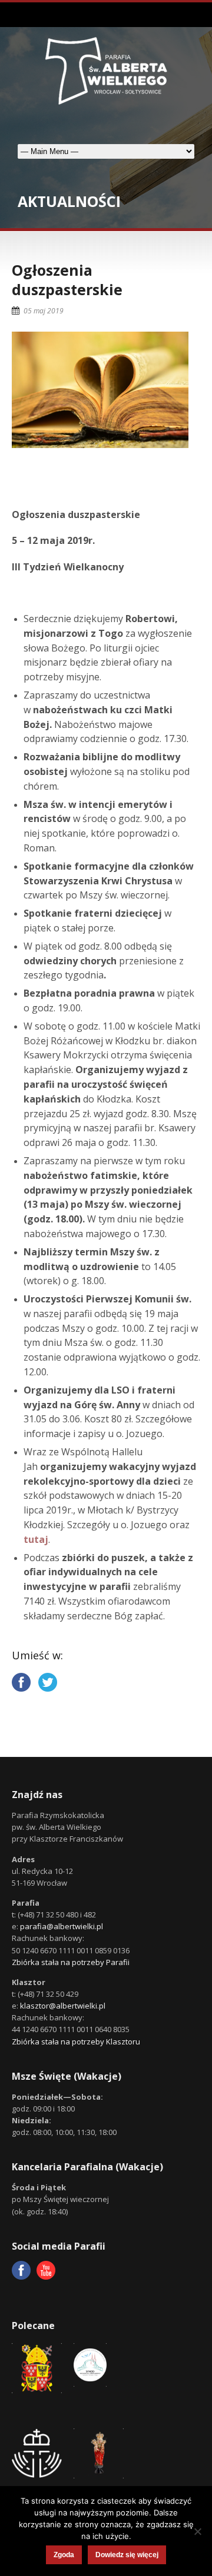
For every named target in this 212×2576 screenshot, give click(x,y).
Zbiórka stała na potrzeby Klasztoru (76, 2042)
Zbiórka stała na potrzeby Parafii (71, 1962)
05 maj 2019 (44, 311)
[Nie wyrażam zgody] (197, 2531)
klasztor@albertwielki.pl (63, 2006)
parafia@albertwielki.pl (62, 1926)
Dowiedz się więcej (127, 2555)
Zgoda (64, 2555)
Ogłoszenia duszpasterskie (67, 280)
